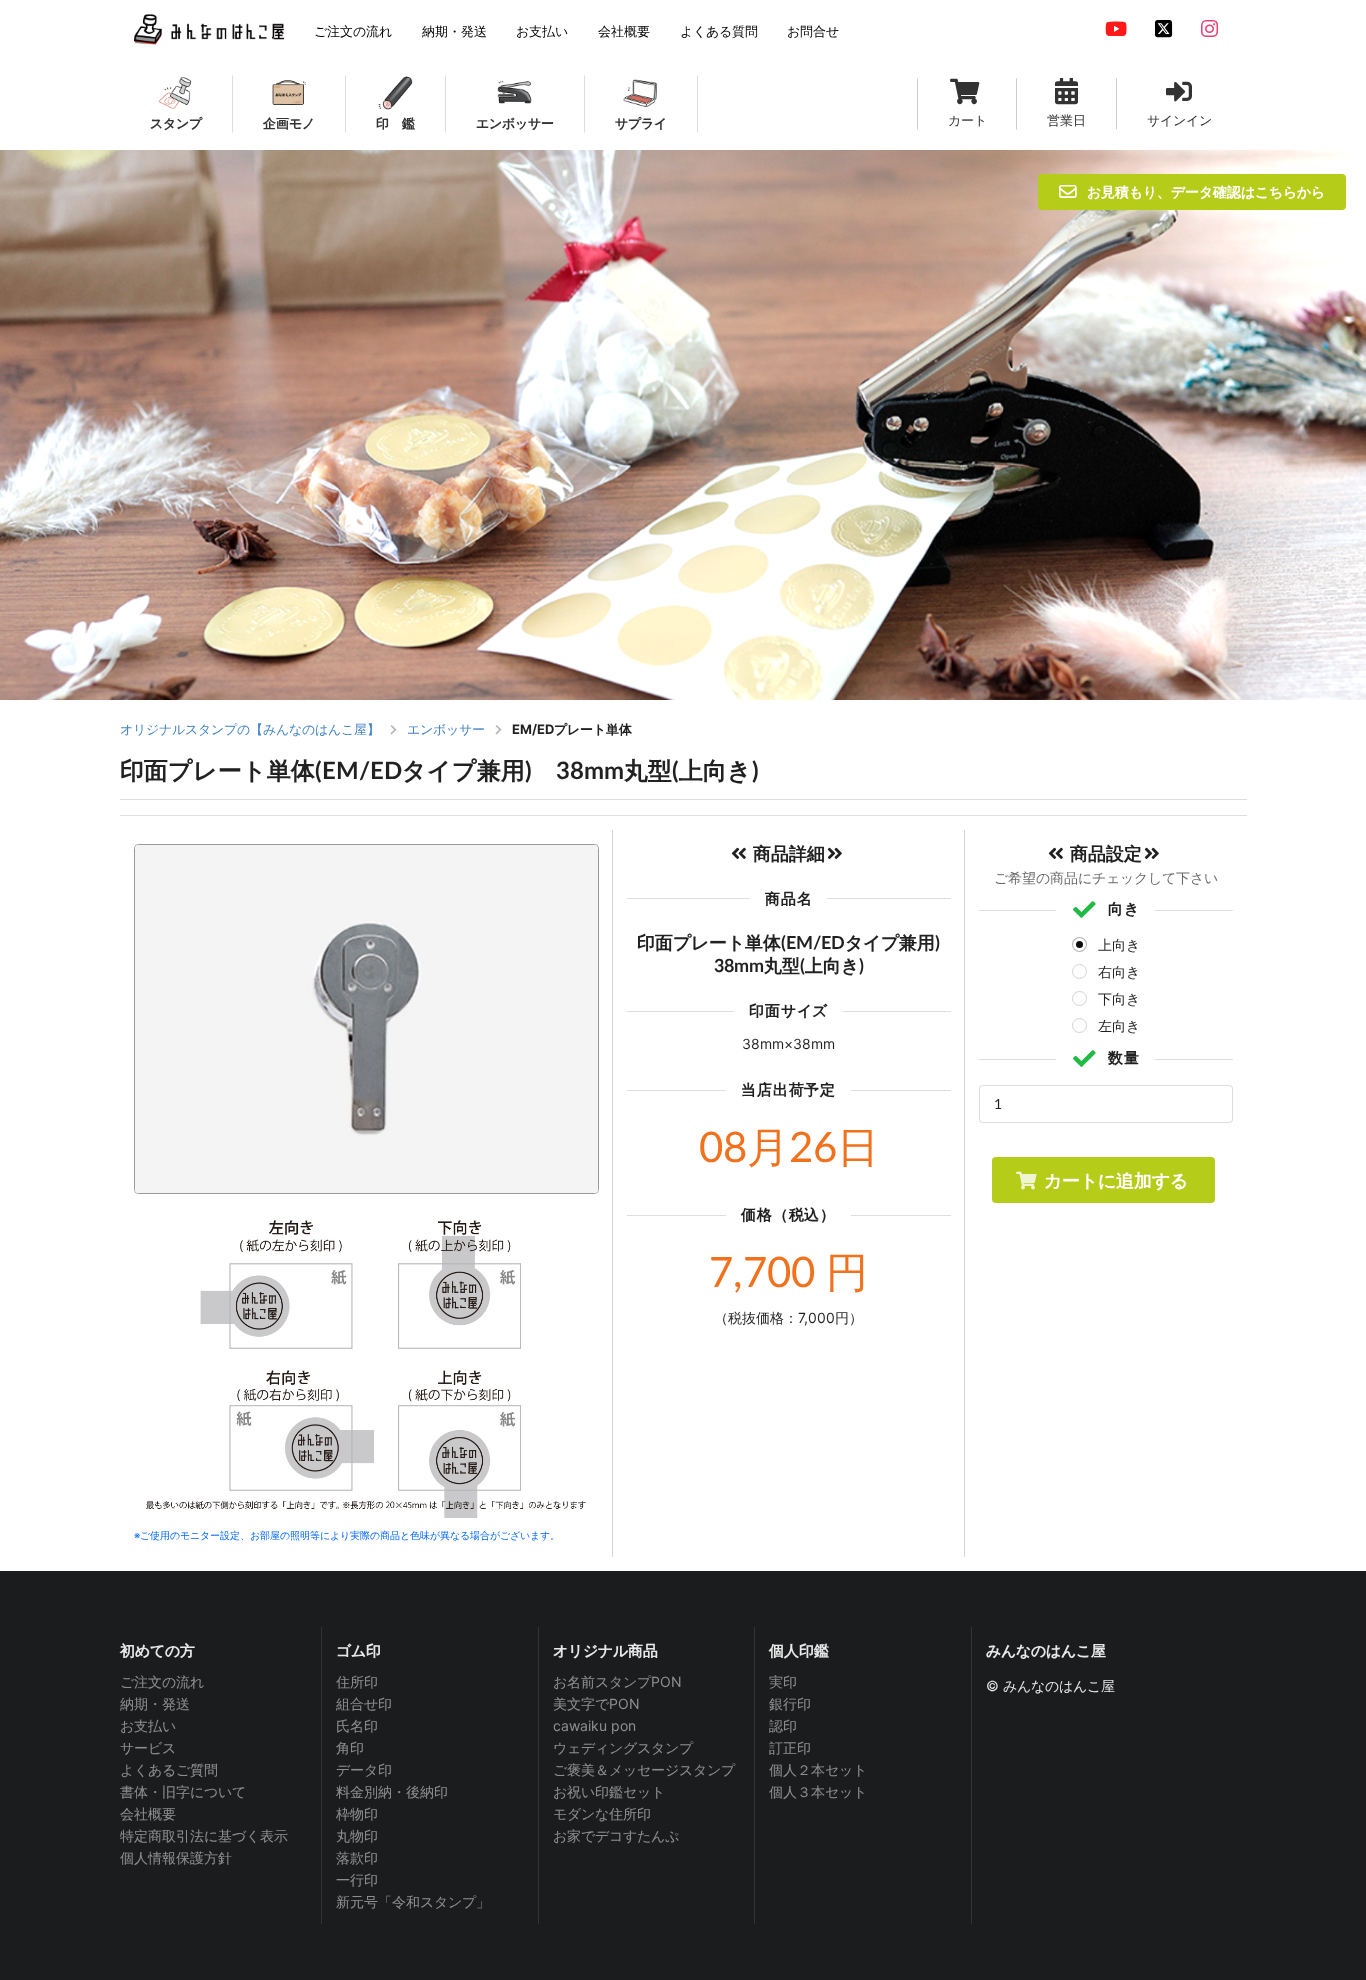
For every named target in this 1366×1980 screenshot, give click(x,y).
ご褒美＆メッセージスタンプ (644, 1769)
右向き (1119, 971)
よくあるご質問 (169, 1769)
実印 (783, 1682)
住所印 (357, 1682)
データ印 (364, 1769)
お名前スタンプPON (617, 1682)
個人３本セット (818, 1791)
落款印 (357, 1857)
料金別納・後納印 (392, 1791)
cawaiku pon (594, 1725)
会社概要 (148, 1813)
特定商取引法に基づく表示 (204, 1835)
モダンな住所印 (602, 1813)
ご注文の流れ (162, 1682)
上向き (1119, 944)
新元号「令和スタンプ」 (413, 1901)
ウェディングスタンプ (623, 1747)
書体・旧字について (183, 1791)
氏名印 (357, 1725)
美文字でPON (596, 1703)
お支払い (148, 1725)
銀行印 (790, 1703)
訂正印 (790, 1747)
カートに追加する (1116, 1180)
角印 (350, 1747)
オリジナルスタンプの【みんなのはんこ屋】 (250, 729)
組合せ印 (364, 1703)
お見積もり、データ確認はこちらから (1206, 191)
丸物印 (357, 1835)
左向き (1119, 1025)
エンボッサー (446, 729)
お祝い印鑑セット (609, 1791)
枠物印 (357, 1813)
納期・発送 (155, 1703)
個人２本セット (818, 1769)
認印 (783, 1725)
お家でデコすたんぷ (616, 1835)
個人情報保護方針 (176, 1857)
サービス (148, 1747)
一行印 (357, 1879)
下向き (1119, 998)
